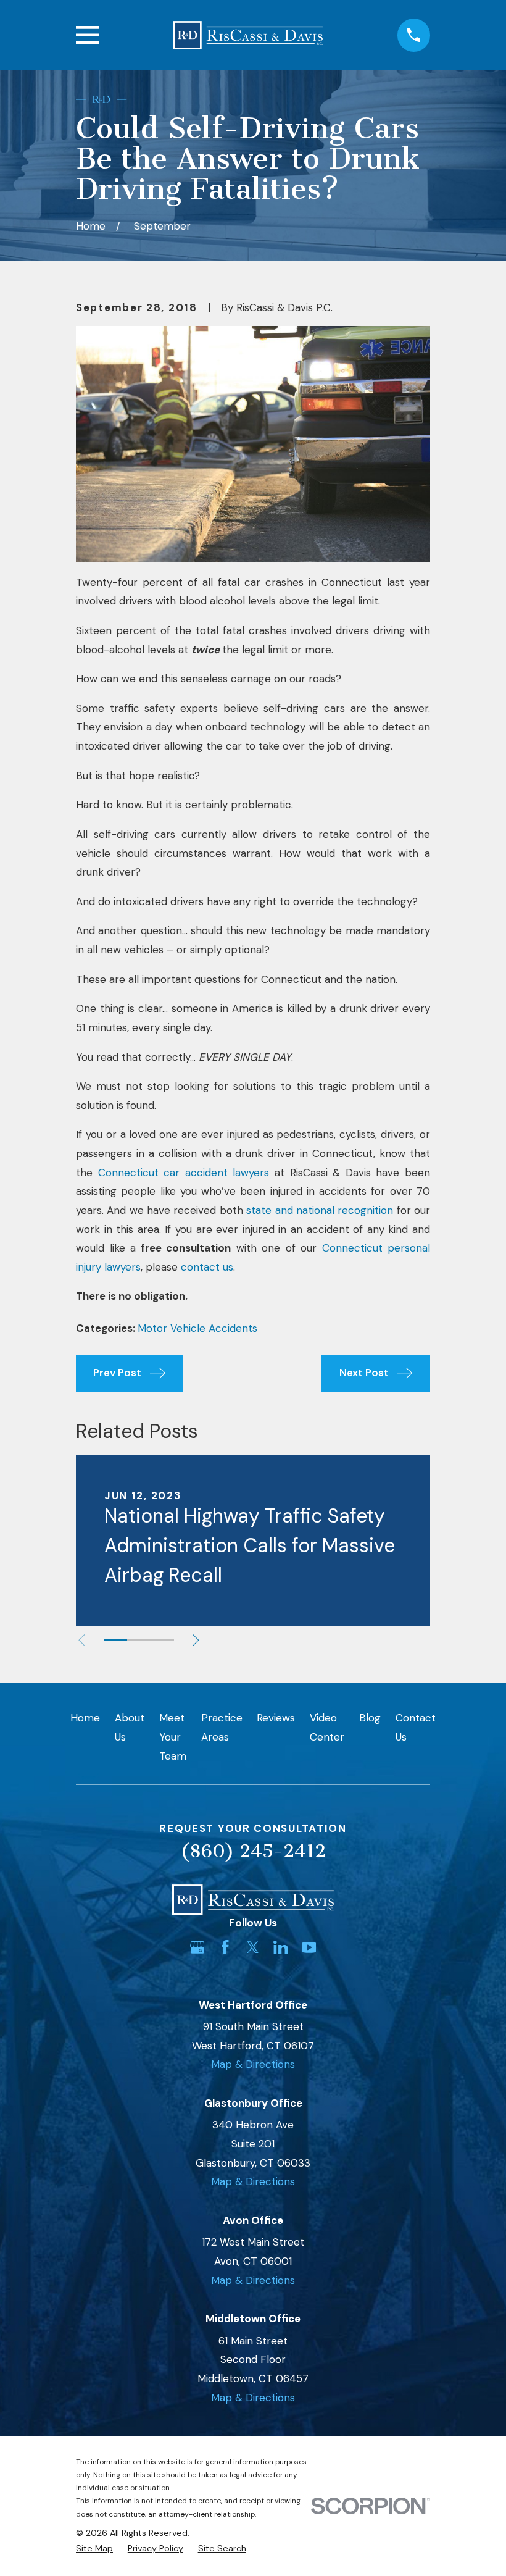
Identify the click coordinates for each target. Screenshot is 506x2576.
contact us (207, 1267)
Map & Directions (253, 2064)
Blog (370, 1718)
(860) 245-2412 (253, 1851)
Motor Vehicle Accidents (197, 1328)
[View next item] (196, 1640)
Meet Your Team (173, 1737)
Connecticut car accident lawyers (184, 1173)
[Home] (248, 35)
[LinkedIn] (281, 1947)
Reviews (276, 1718)
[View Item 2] (139, 1640)
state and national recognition (320, 1210)
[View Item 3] (162, 1640)
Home (85, 1718)
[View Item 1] (115, 1640)
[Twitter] (253, 1947)
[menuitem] (94, 2549)
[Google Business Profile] (197, 1947)
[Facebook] (225, 1947)
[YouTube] (309, 1947)
